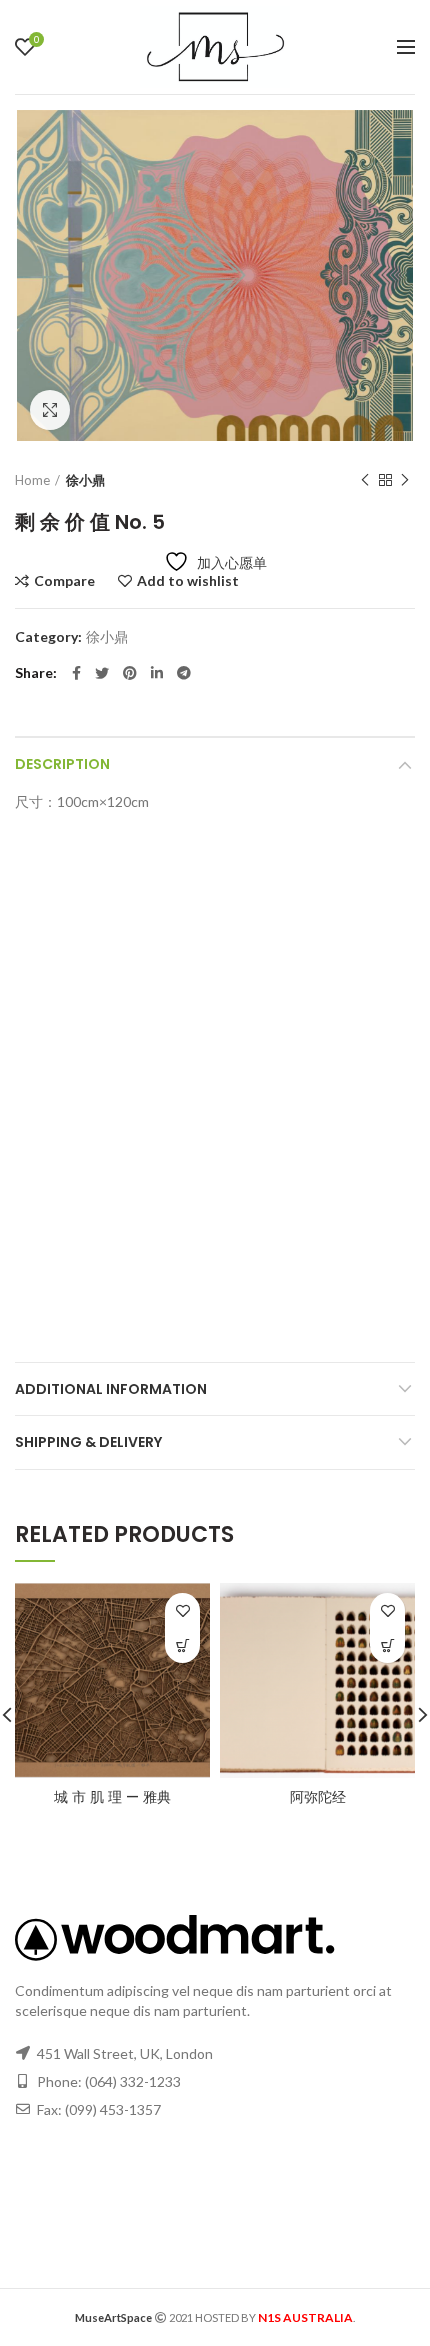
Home (32, 480)
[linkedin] (157, 673)
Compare (64, 581)
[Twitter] (102, 673)
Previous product (365, 480)
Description (62, 764)
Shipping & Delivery (88, 1442)
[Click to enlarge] (50, 410)
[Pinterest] (130, 673)
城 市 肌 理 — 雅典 (112, 1797)
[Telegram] (184, 673)
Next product (405, 480)
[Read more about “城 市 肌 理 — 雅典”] (182, 1645)
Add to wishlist (188, 581)
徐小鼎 (85, 480)
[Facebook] (76, 673)
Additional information (111, 1389)
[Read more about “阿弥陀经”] (387, 1645)
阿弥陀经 (318, 1797)
